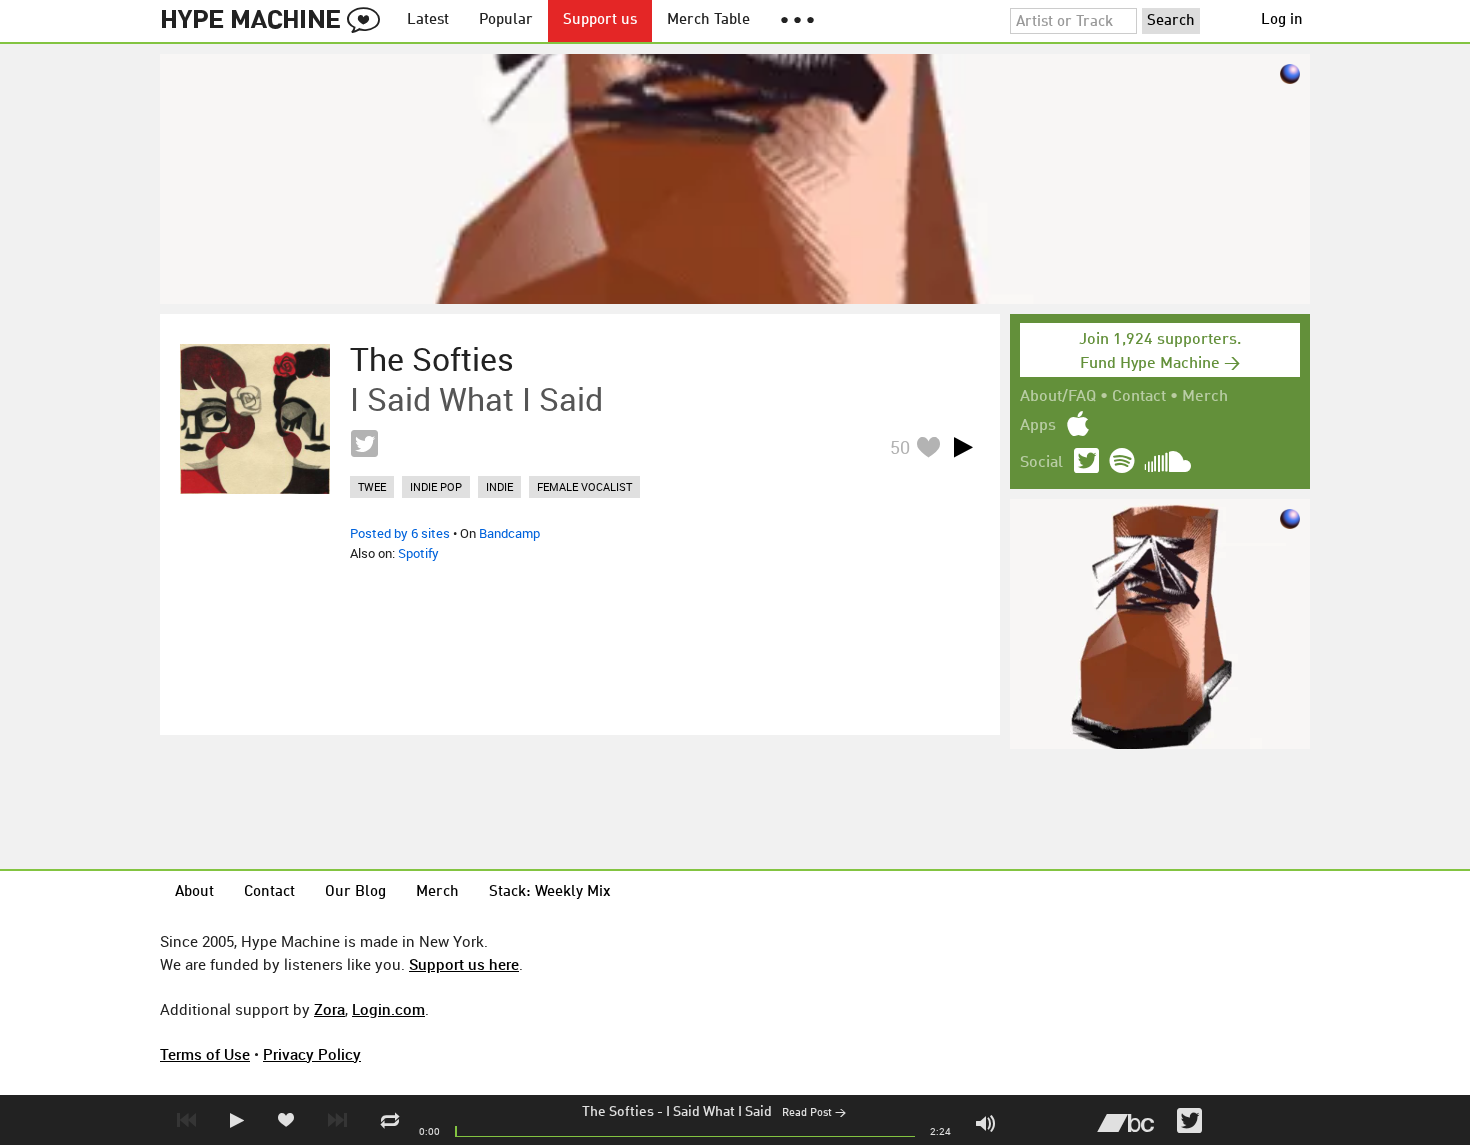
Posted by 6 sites (400, 533)
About (194, 892)
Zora (329, 1009)
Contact (1139, 397)
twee (372, 486)
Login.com (388, 1009)
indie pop (436, 486)
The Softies (618, 1112)
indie (499, 486)
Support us (600, 20)
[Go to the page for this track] (255, 419)
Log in (1282, 20)
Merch (1205, 397)
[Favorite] (928, 446)
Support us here (464, 964)
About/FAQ (1058, 397)
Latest (428, 20)
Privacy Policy (312, 1054)
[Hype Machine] (276, 21)
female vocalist (584, 486)
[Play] (963, 447)
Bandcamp (509, 533)
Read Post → (814, 1113)
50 (900, 447)
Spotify (418, 553)
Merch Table (708, 20)
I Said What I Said (719, 1112)
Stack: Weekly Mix (550, 892)
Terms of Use (205, 1054)
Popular (506, 20)
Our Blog (355, 892)
